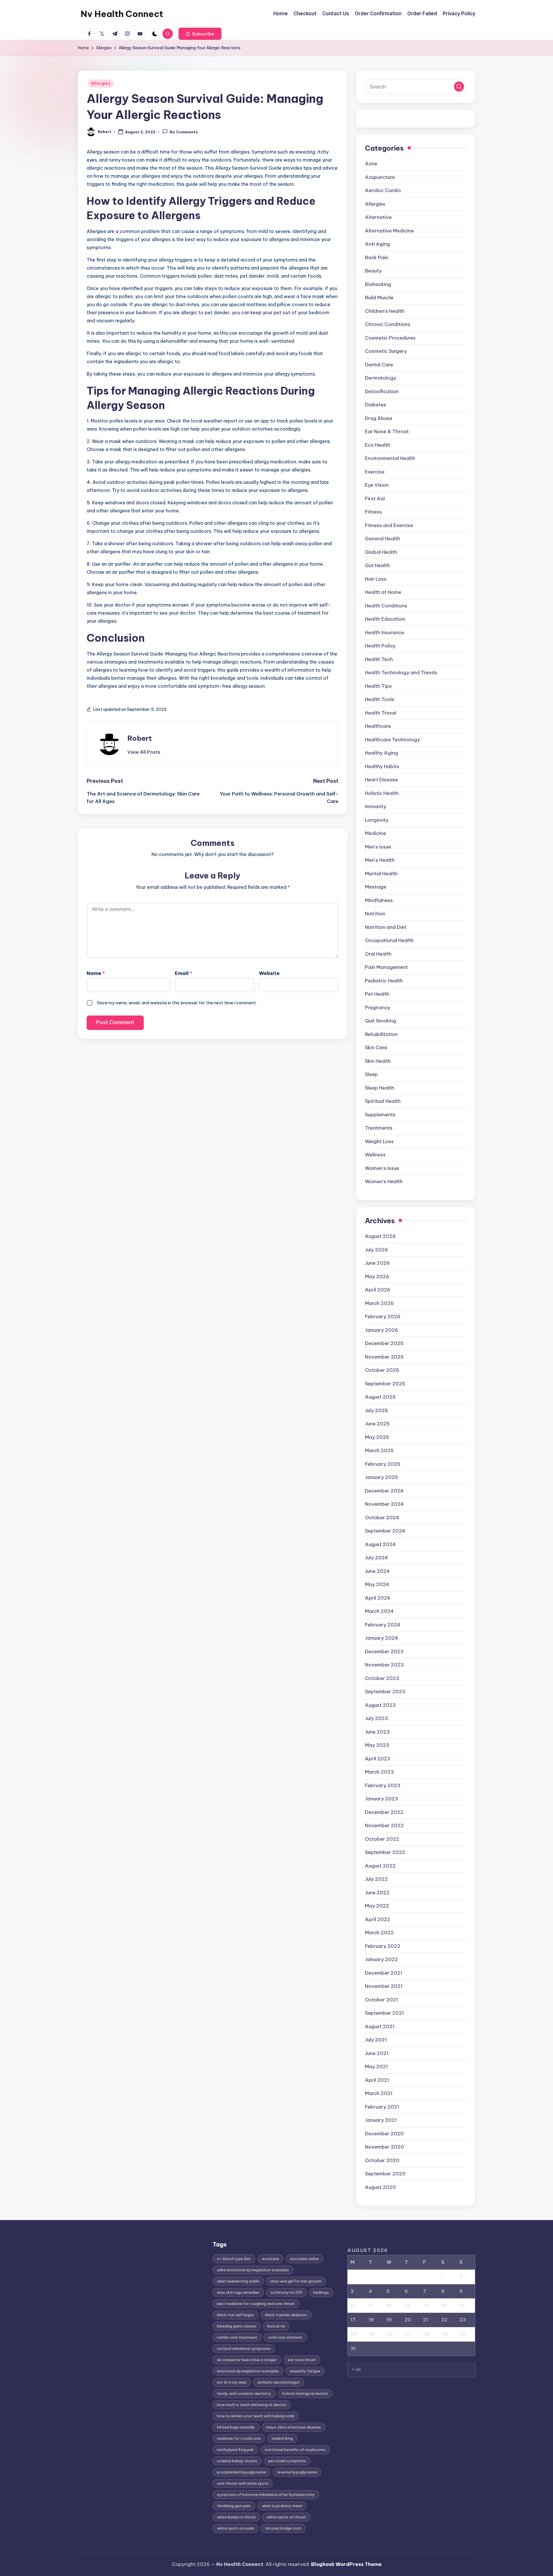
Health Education (385, 619)
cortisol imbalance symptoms (244, 2348)
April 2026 (378, 1290)
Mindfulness (379, 900)
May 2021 (376, 2067)
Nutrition (375, 914)
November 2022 (384, 1825)
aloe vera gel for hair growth (296, 2281)
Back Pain (377, 257)
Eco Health (378, 445)
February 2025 (383, 1464)
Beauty (373, 271)
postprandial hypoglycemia (242, 2472)
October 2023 (382, 1678)
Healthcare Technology (392, 740)
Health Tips (378, 686)
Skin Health (378, 1061)
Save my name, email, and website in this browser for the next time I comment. (177, 1003)
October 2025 (382, 1370)
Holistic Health (382, 793)
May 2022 (377, 1906)
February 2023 (383, 1785)
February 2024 (383, 1625)
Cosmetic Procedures (390, 338)
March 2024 (379, 1611)
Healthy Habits (382, 766)
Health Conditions (386, 606)
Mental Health (381, 874)
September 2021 (385, 2013)
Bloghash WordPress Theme (346, 2564)
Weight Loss (379, 1141)
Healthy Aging (381, 753)
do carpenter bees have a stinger (247, 2360)
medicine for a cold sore (239, 2438)
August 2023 (380, 1705)
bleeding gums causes (237, 2326)
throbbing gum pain (234, 2506)
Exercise (375, 472)
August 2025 (380, 1397)
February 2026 (383, 1317)
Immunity (376, 806)
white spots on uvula (235, 2528)
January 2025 (381, 1477)
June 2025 (377, 1424)
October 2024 (382, 1518)
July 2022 (376, 1879)
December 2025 (384, 1343)
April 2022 (378, 1919)
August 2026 (380, 1236)
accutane (270, 2259)
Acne (371, 164)
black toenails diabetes (286, 2315)
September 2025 (385, 1384)
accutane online (304, 2259)
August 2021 (380, 2026)
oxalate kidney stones (237, 2461)
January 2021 (381, 2120)
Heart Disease (381, 780)
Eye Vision (377, 485)
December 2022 (384, 1812)
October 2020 (382, 2160)
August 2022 (380, 1866)
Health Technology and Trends (401, 673)
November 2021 (384, 1986)
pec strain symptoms (287, 2461)
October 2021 (381, 2000)
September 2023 (385, 1692)
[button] (200, 34)
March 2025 (379, 1450)
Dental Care (379, 365)
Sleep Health (380, 1088)
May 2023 (377, 1745)
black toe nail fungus (235, 2315)
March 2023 (379, 1772)
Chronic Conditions (388, 324)
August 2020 (380, 2187)
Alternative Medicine (389, 231)
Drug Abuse (379, 418)
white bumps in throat (236, 2517)
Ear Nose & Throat (387, 431)
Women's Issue (382, 1168)
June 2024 (377, 1571)
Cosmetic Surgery (386, 351)
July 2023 (376, 1718)
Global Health (381, 552)
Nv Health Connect (122, 14)
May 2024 (377, 1584)
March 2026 (379, 1303)
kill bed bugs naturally (236, 2427)
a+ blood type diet (234, 2259)
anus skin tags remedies (238, 2292)
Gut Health (377, 565)
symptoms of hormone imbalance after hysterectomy (266, 2494)
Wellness (375, 1155)
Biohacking (378, 284)
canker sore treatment (237, 2337)
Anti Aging (377, 244)
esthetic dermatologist (279, 2382)
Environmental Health (390, 458)
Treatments (379, 1128)
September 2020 (385, 2174)
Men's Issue (378, 847)
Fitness (373, 512)
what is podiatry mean (282, 2506)
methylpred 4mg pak (235, 2450)
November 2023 (384, 1665)
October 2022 (382, 1839)
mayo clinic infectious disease (293, 2427)
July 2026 (376, 1250)
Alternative (378, 217)
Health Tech (379, 659)
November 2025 (384, 1357)
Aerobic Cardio (383, 190)
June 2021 (377, 2053)
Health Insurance (385, 632)
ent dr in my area (232, 2382)
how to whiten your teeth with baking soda (256, 2416)
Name (96, 973)
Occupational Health (389, 940)
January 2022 (381, 1959)
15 (444, 2305)
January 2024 (381, 1638)
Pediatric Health (384, 981)
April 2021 (377, 2080)
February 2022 (383, 1946)
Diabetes (376, 405)
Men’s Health (380, 860)
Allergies (101, 83)
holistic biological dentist (305, 2393)
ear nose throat (302, 2360)
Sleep (371, 1074)
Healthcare (378, 726)
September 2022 (385, 1852)
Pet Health (377, 994)
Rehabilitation (381, 1034)
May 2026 (377, 1276)
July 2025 (376, 1410)
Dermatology (381, 378)
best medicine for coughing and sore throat (256, 2304)
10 (353, 2305)
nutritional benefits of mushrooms (295, 2450)
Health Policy (380, 646)
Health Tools (380, 699)
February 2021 (382, 2107)
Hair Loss (376, 579)
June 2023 (377, 1732)
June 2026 (377, 1263)
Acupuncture (380, 177)
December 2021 (384, 1973)
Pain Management (386, 967)
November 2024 (384, 1504)
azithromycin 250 (286, 2292)
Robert (140, 738)
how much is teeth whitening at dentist (252, 2405)
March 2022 (379, 1933)
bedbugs (321, 2292)
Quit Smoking (380, 1021)
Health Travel (381, 713)
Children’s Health (385, 311)
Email (183, 973)
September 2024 (385, 1531)
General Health (382, 539)
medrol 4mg (282, 2438)
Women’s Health (384, 1181)
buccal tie (276, 2326)
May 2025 (377, 1437)
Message (376, 887)
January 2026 (381, 1330)
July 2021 (376, 2040)
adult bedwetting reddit (238, 2281)
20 (408, 2320)
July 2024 (376, 1558)
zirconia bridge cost (283, 2528)
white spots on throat (286, 2517)
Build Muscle (379, 298)
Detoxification (382, 391)
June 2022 (377, 1893)
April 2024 (378, 1598)
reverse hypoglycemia (297, 2472)
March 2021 (379, 2093)
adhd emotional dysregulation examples (253, 2270)
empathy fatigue (305, 2371)
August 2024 (380, 1544)
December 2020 (384, 2134)
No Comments (184, 132)
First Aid (375, 499)
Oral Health (378, 954)
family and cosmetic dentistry (244, 2393)
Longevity (377, 820)
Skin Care (376, 1048)
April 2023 (378, 1759)
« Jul (356, 2369)
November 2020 (385, 2147)
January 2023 (381, 1799)
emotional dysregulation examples (248, 2371)
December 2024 (384, 1491)
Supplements (380, 1115)
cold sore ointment (285, 2337)
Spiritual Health (383, 1101)
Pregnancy (378, 1007)
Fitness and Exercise (389, 525)
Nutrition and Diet (386, 927)
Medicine (375, 833)
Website (269, 973)
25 (372, 2334)
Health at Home (383, 592)
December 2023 (384, 1651)
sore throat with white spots (243, 2483)
